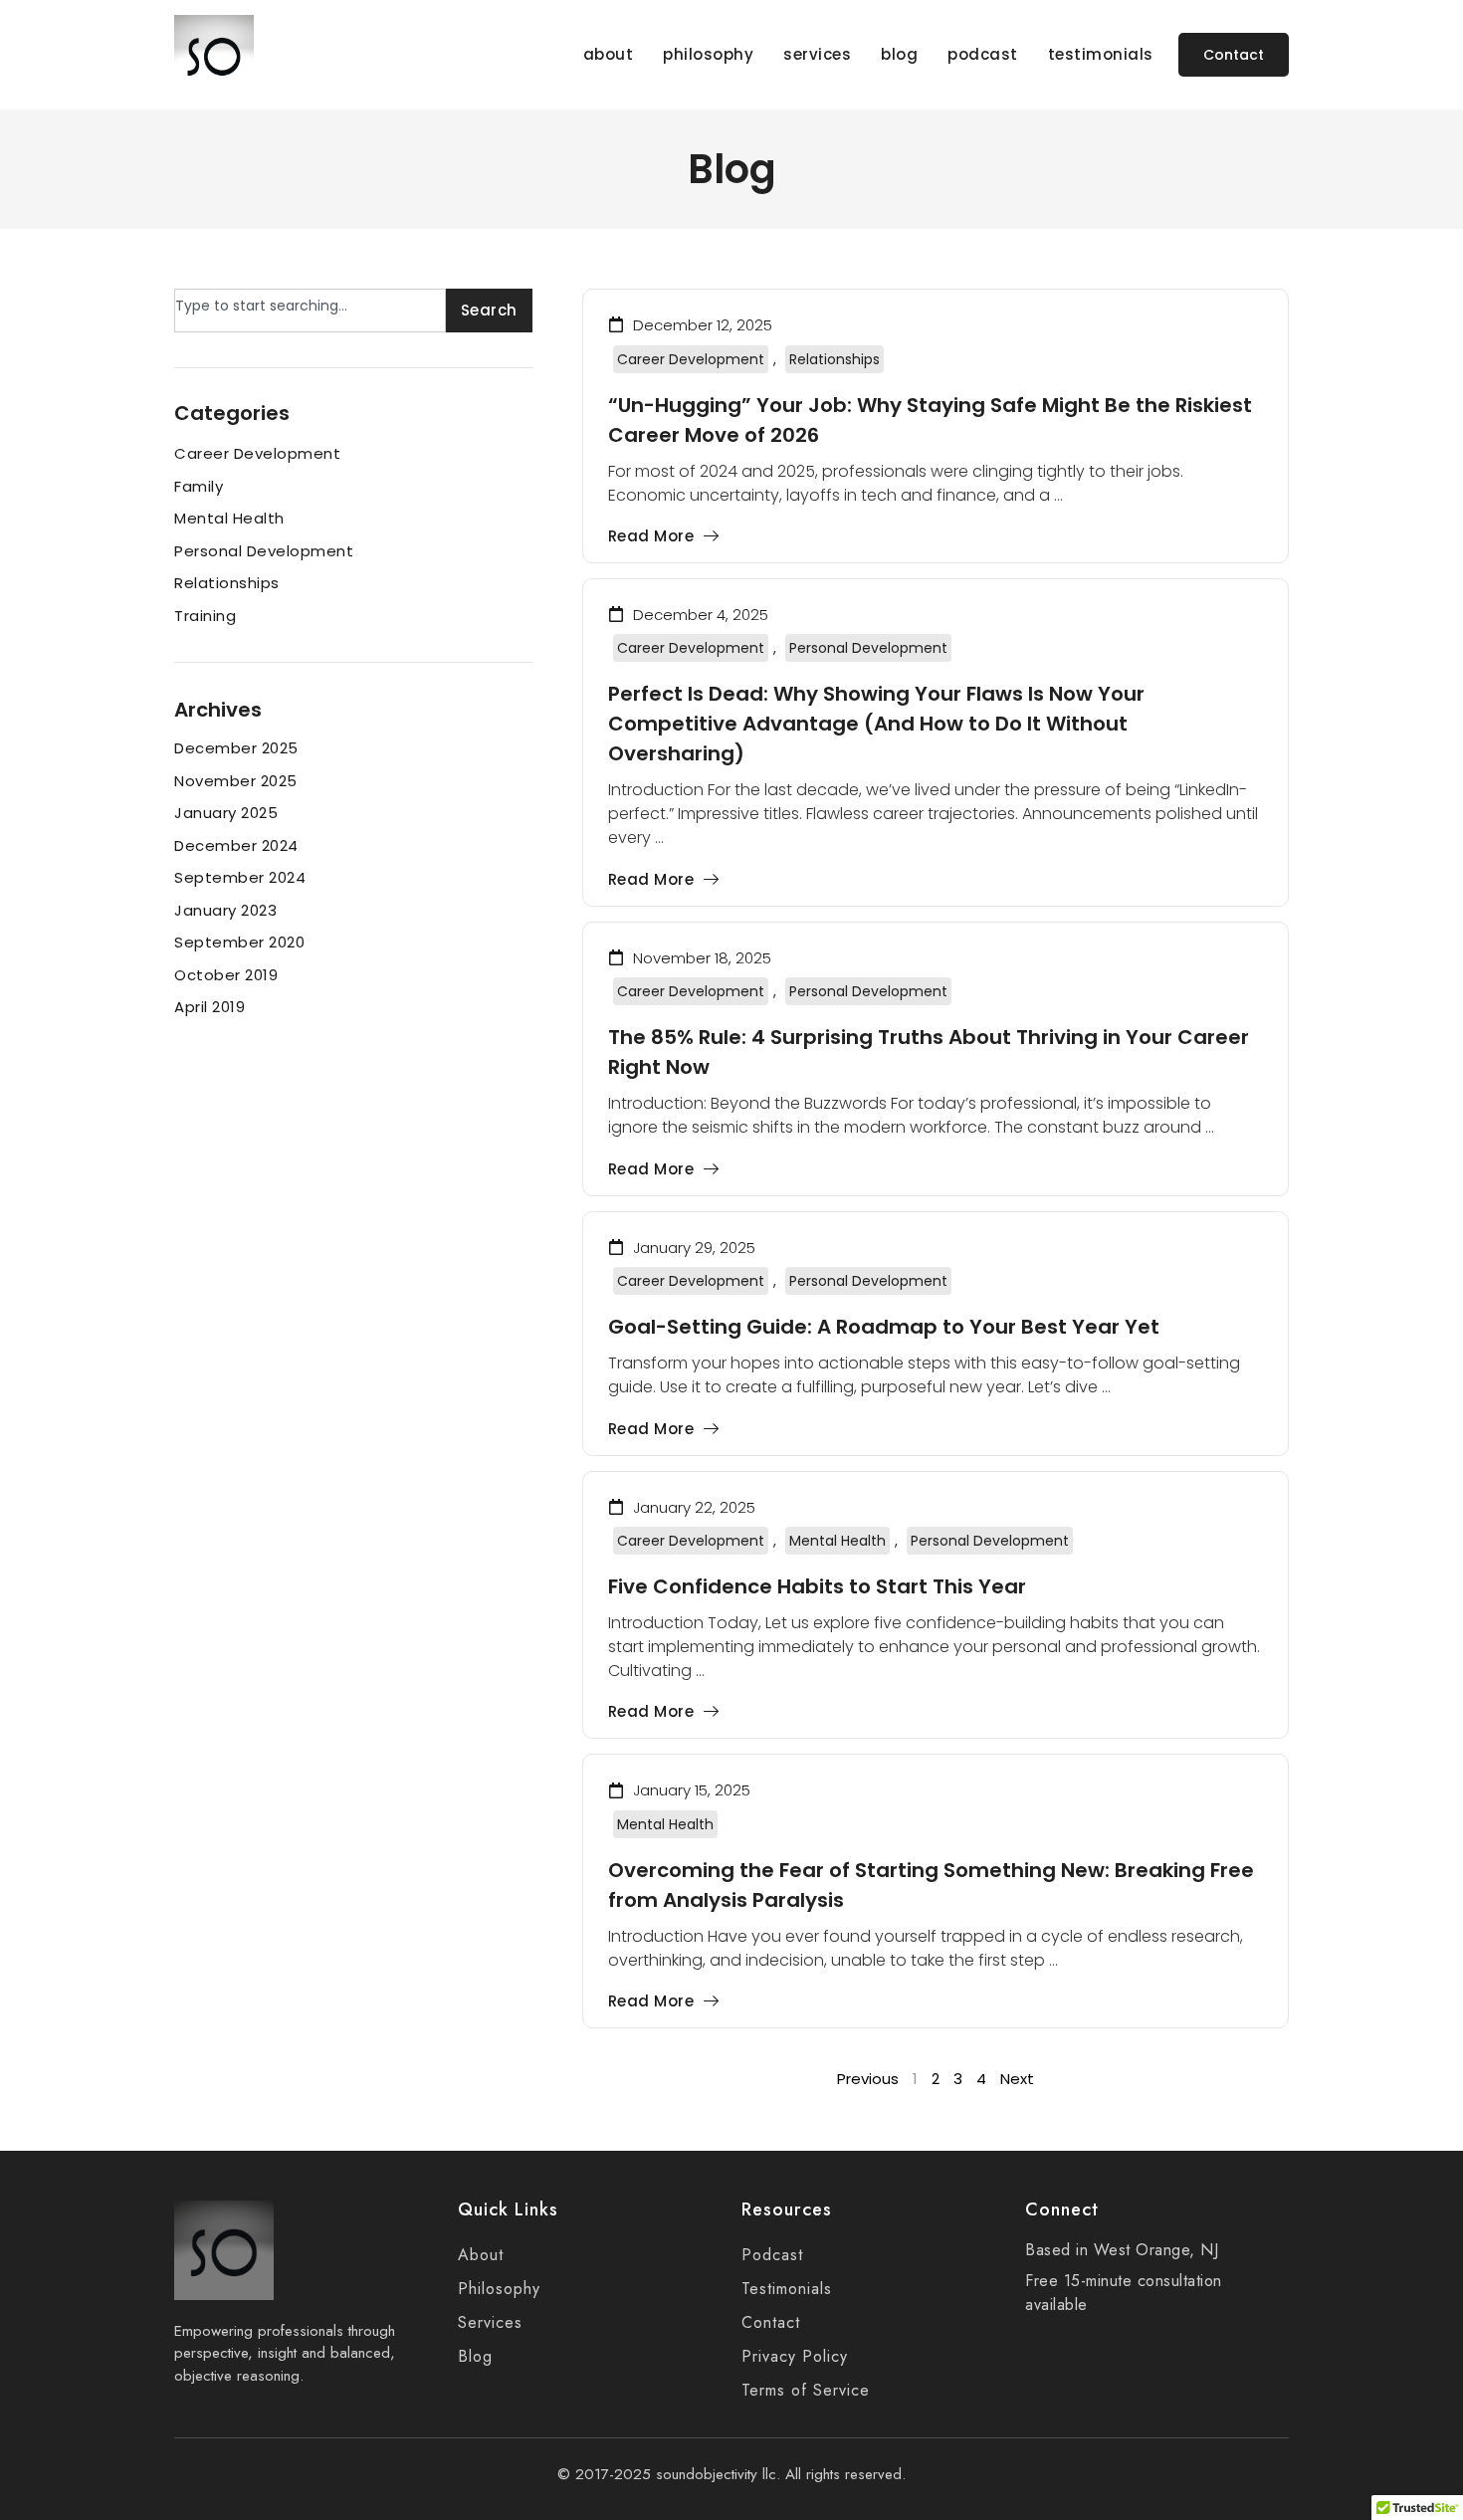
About (481, 2255)
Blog (475, 2356)
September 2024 (240, 877)
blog (899, 55)
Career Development (691, 359)
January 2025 (226, 813)
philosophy (708, 55)
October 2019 (226, 975)
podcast (983, 55)
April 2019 (209, 1007)
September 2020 (239, 942)
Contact (771, 2322)
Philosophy (499, 2289)
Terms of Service (806, 2390)
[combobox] (310, 311)
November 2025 (236, 781)
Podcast (772, 2255)
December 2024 (236, 845)
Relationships (835, 359)
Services (490, 2322)
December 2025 (236, 748)
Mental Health (837, 1541)
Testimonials (787, 2289)
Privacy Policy (795, 2356)
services (817, 55)
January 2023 (225, 910)
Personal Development (868, 648)
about (609, 55)
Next (1017, 2079)
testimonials (1101, 55)
